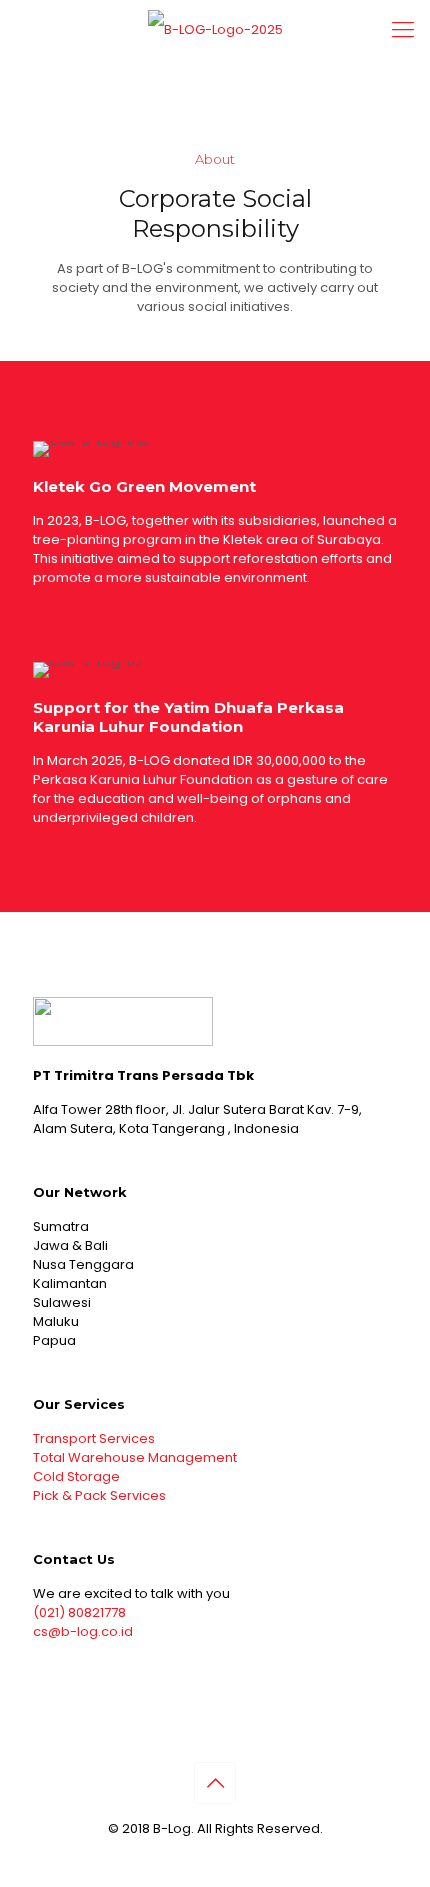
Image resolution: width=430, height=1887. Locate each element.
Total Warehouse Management (135, 1457)
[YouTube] (242, 1856)
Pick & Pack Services (99, 1495)
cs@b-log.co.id (83, 1631)
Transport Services (94, 1438)
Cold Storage (76, 1476)
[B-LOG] (215, 30)
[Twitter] (215, 1856)
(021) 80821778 (79, 1612)
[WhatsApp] (188, 1856)
